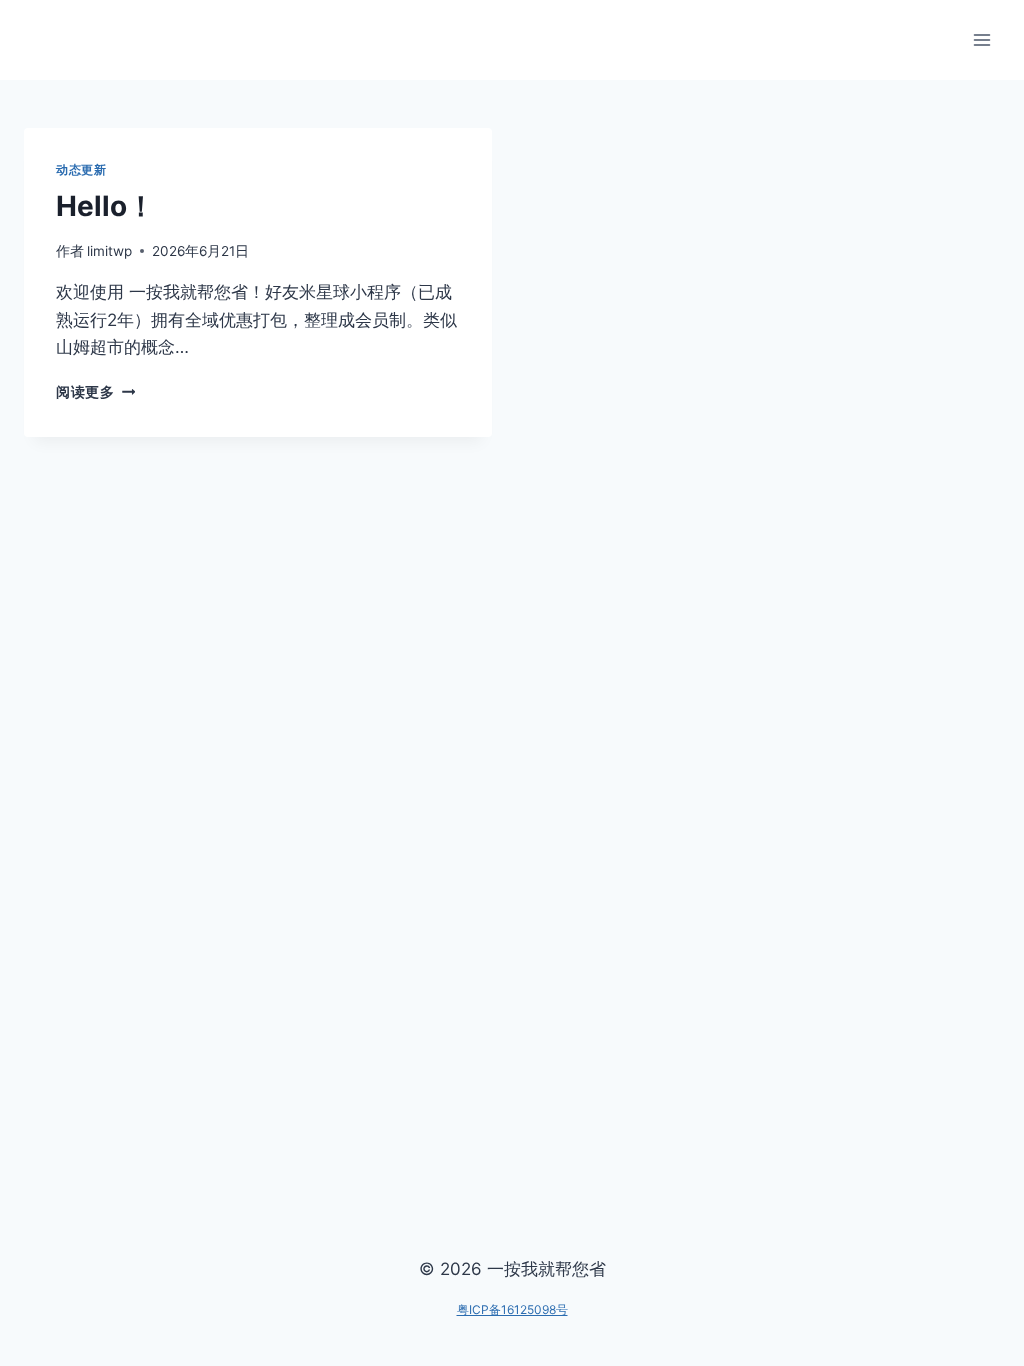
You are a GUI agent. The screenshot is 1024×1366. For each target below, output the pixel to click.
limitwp (109, 251)
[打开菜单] (981, 39)
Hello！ (105, 206)
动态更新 (81, 169)
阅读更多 (95, 392)
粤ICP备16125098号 (512, 1309)
